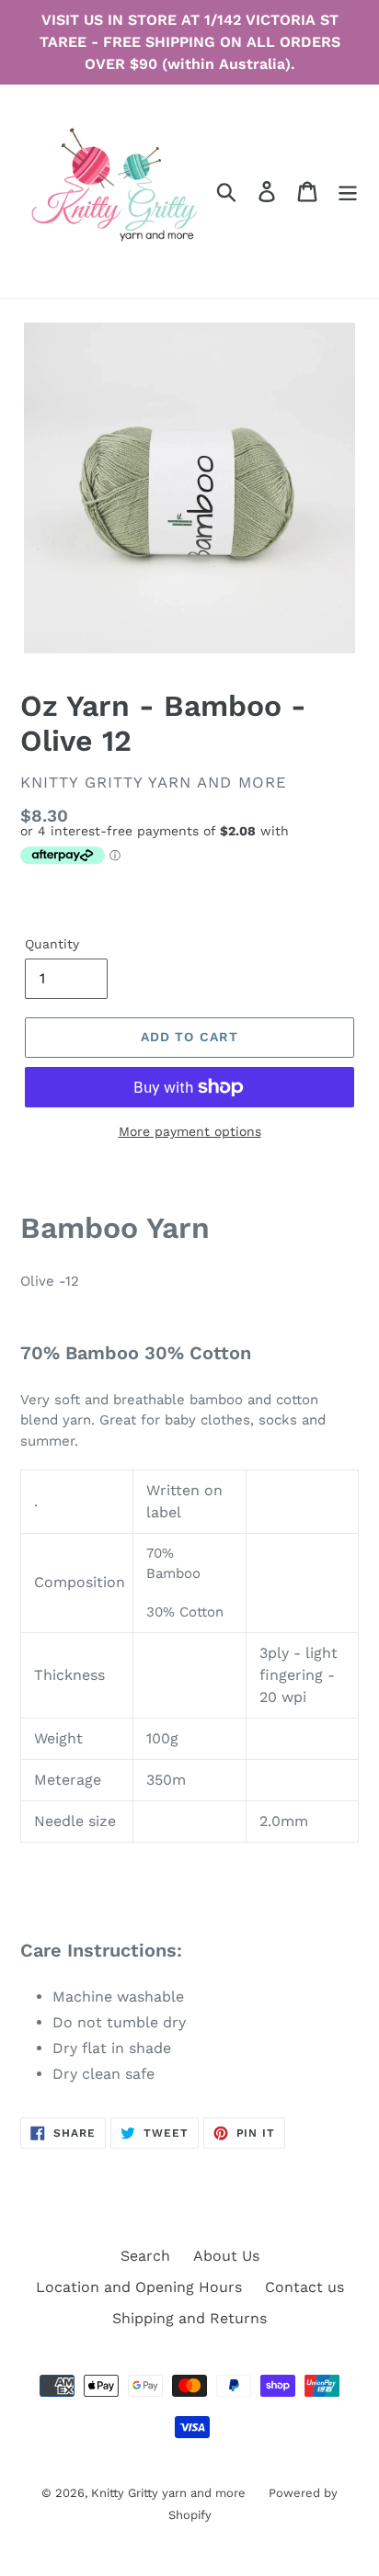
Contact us (304, 2287)
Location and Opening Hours (139, 2287)
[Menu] (348, 192)
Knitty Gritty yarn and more (168, 2493)
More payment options (190, 1131)
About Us (226, 2256)
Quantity (52, 944)
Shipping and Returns (189, 2318)
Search (145, 2256)
